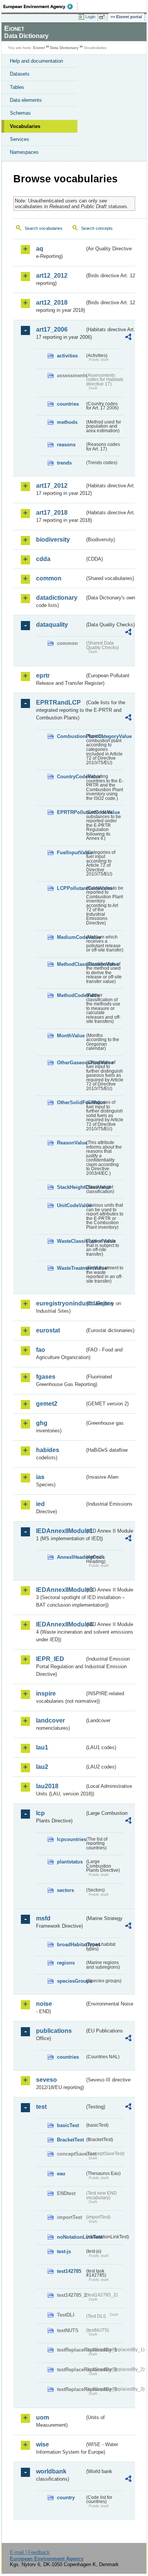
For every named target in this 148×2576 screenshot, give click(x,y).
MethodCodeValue (71, 995)
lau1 (42, 1747)
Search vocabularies (44, 228)
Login (90, 17)
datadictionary (57, 598)
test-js (64, 2251)
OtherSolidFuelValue (71, 1102)
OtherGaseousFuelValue (71, 1063)
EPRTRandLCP (58, 702)
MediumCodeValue (71, 937)
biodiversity (53, 540)
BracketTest (70, 2140)
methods (67, 422)
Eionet (39, 48)
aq (40, 249)
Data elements (26, 100)
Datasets (20, 74)
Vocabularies (25, 126)
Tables (17, 87)
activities (67, 356)
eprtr (43, 676)
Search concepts (97, 228)
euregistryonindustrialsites (60, 1303)
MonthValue (71, 1036)
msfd (43, 1918)
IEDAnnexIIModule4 (60, 1624)
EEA (40, 6)
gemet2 (47, 1404)
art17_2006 (52, 330)
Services (20, 139)
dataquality (52, 625)
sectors (65, 1890)
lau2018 (47, 1786)
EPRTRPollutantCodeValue (71, 812)
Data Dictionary (64, 48)
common (49, 578)
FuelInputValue (71, 853)
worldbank (51, 2471)
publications (54, 2031)
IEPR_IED (50, 1659)
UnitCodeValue (71, 1205)
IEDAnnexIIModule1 (60, 1531)
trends (64, 463)
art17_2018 (52, 513)
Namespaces (24, 152)
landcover (50, 1720)
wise (43, 2444)
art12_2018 (52, 303)
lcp (40, 1813)
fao (41, 1350)
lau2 (42, 1767)
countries (68, 404)
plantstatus (70, 1862)
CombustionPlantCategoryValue (71, 736)
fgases (46, 1377)
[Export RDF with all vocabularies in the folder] (128, 338)
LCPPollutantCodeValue (71, 888)
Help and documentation (36, 61)
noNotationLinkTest (71, 2237)
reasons (66, 445)
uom (43, 2417)
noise (44, 2004)
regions (66, 1963)
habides (48, 1450)
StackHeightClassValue (71, 1187)
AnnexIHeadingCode (71, 1557)
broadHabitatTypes (71, 1945)
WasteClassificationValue (71, 1241)
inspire (46, 1693)
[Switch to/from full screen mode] (103, 17)
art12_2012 (52, 276)
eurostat (48, 1330)
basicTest (68, 2125)
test (41, 2107)
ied (40, 1504)
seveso (46, 2080)
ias (40, 1477)
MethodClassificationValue (71, 964)
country (66, 2498)
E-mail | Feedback (30, 2552)
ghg (42, 1423)
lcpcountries (71, 1839)
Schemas (20, 113)
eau (61, 2174)
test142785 (69, 2271)
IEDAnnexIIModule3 (60, 1590)
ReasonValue (71, 1143)
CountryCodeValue (71, 777)
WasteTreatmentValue (71, 1268)
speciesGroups (71, 1981)
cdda (43, 559)
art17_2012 (52, 486)
